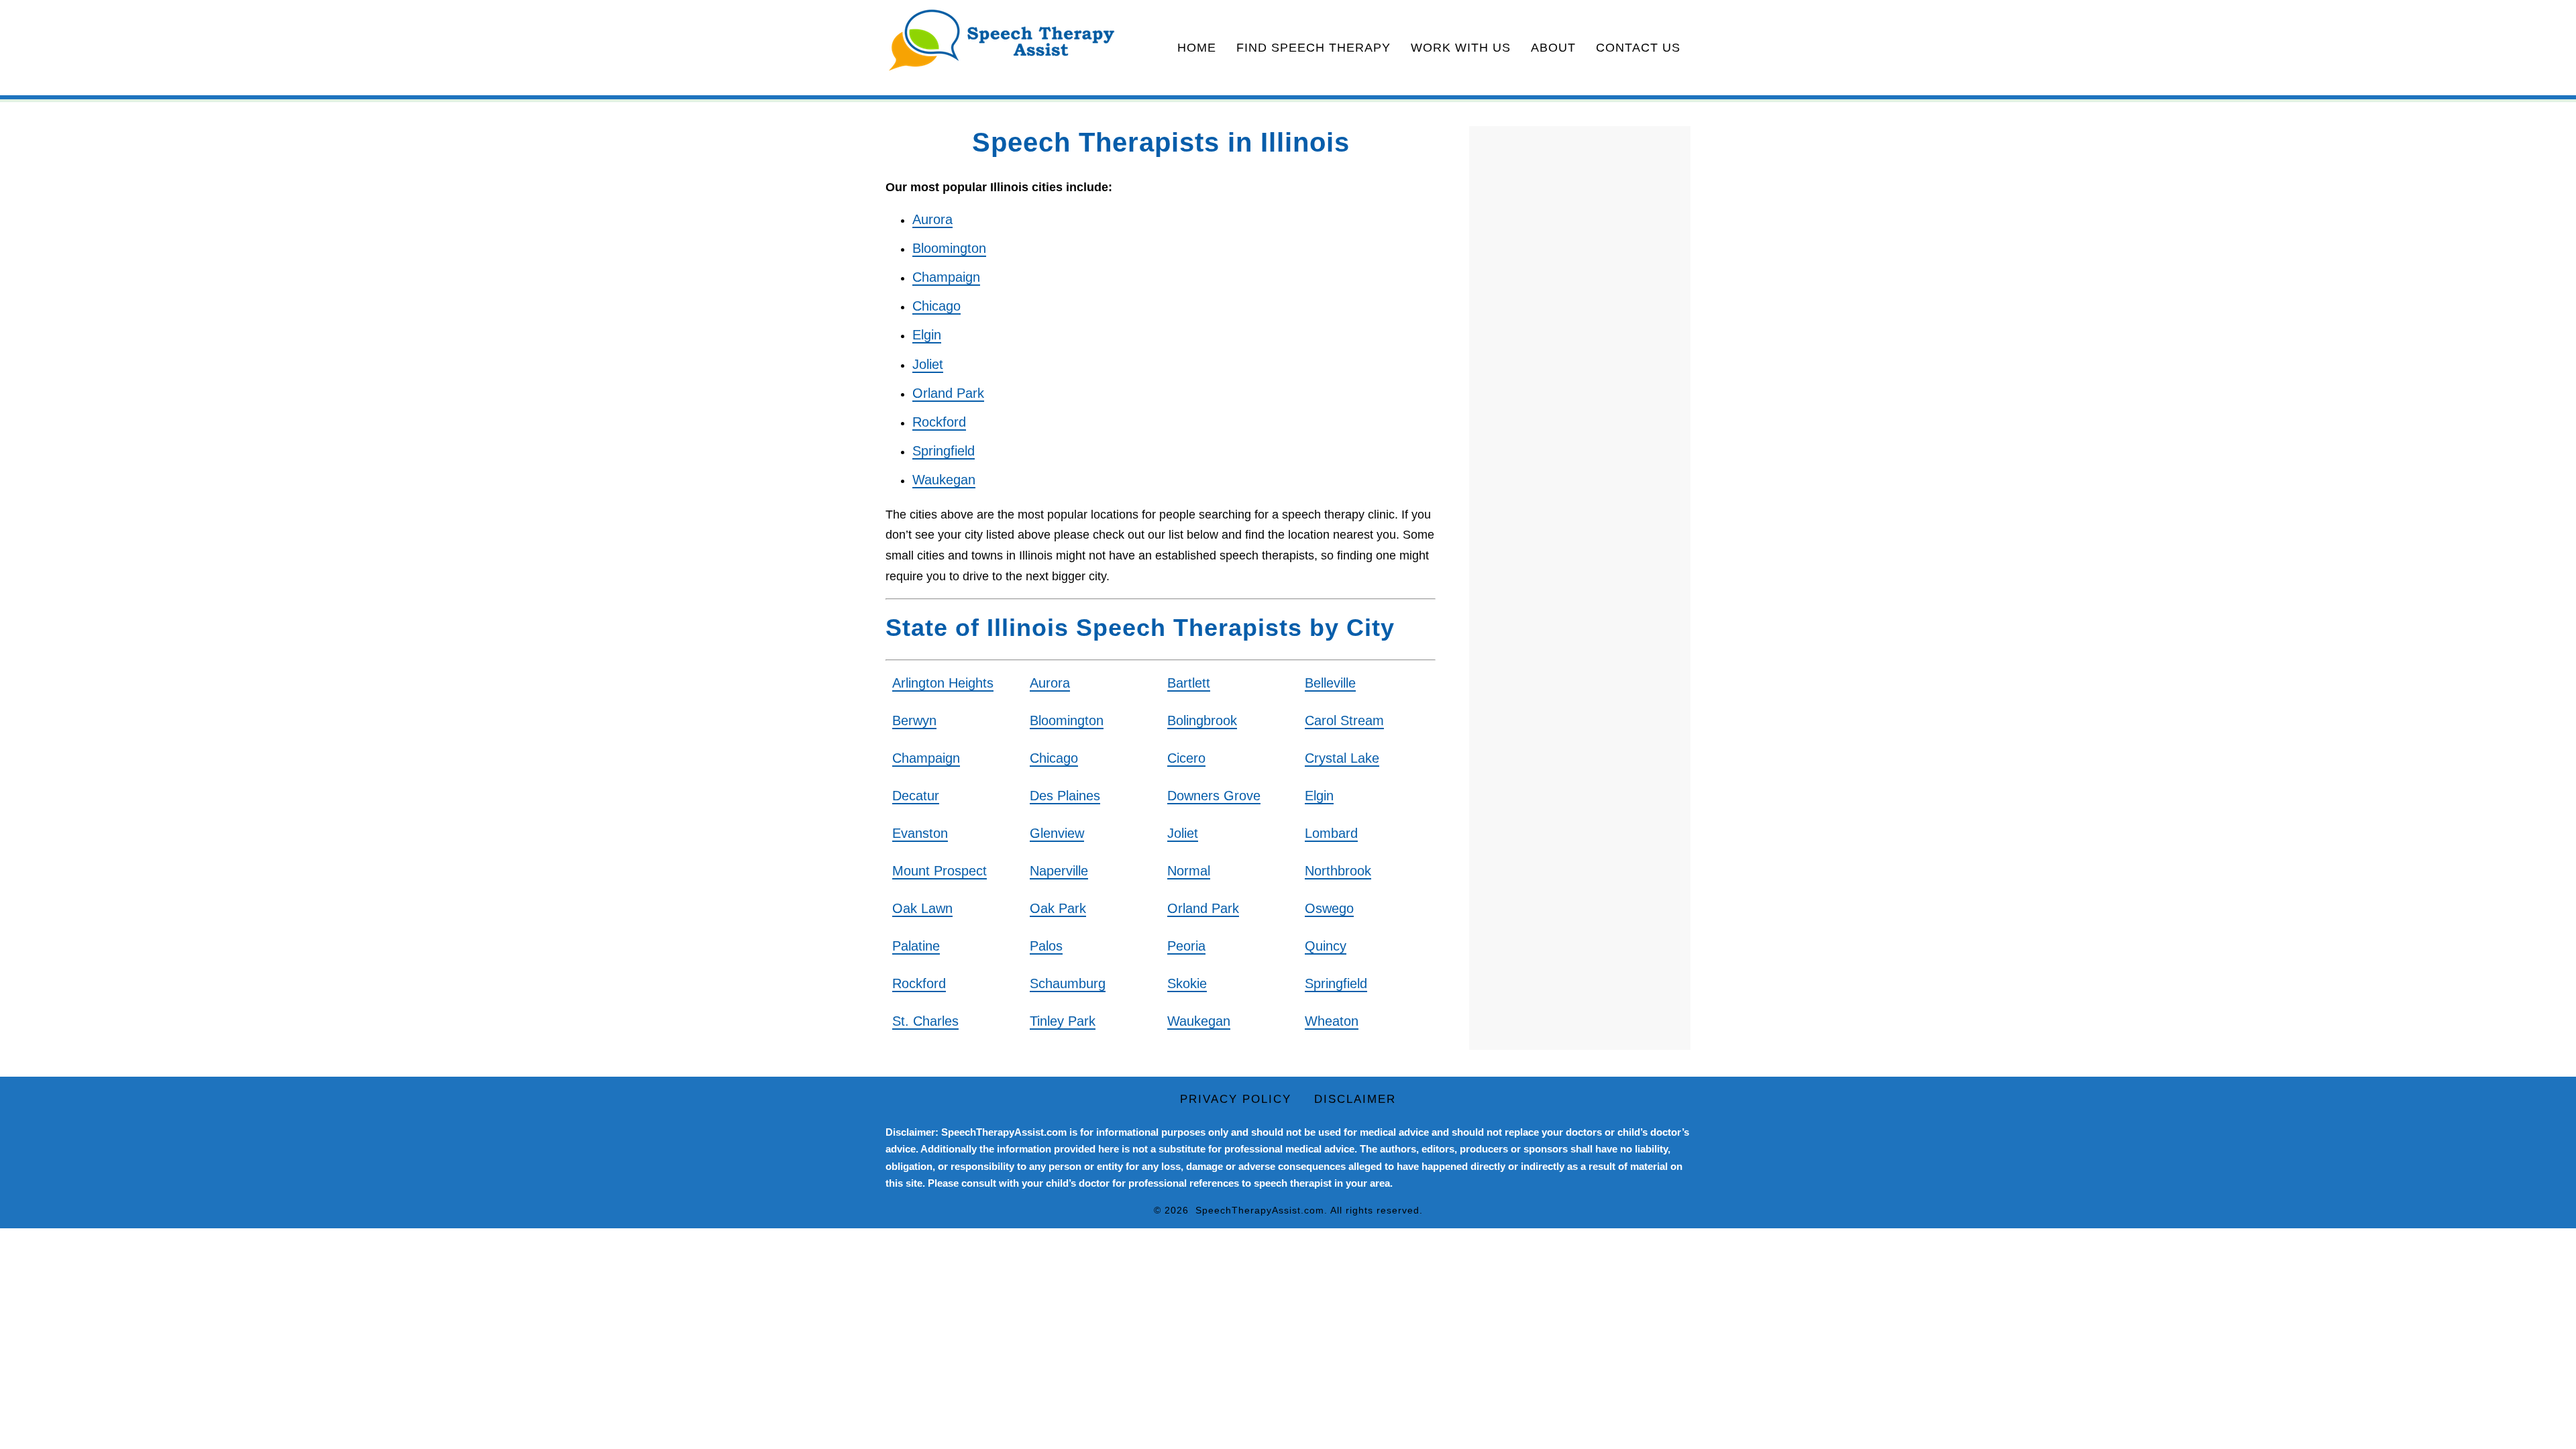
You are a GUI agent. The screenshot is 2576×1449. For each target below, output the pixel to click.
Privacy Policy (1236, 1099)
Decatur (916, 796)
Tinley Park (1063, 1021)
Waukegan (944, 480)
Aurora (932, 219)
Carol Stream (1344, 720)
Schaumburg (1068, 983)
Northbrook (1338, 871)
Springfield (944, 451)
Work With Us (1461, 48)
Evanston (920, 833)
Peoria (1186, 946)
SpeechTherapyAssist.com (1260, 1210)
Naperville (1059, 871)
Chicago (936, 306)
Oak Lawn (922, 908)
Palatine (916, 946)
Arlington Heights (943, 683)
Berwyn (914, 720)
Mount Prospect (940, 871)
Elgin (927, 335)
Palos (1046, 946)
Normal (1189, 871)
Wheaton (1332, 1021)
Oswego (1329, 908)
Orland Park (948, 393)
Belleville (1330, 683)
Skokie (1187, 983)
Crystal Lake (1342, 758)
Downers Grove (1214, 796)
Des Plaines (1065, 796)
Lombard (1331, 833)
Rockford (939, 422)
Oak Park (1058, 908)
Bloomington (949, 248)
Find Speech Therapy (1313, 48)
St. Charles (925, 1021)
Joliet (928, 364)
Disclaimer (1355, 1099)
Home (1197, 48)
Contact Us (1638, 48)
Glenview (1057, 833)
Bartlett (1189, 683)
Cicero (1186, 758)
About (1553, 48)
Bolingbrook (1202, 720)
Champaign (946, 277)
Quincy (1326, 946)
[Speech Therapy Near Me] (1002, 41)
